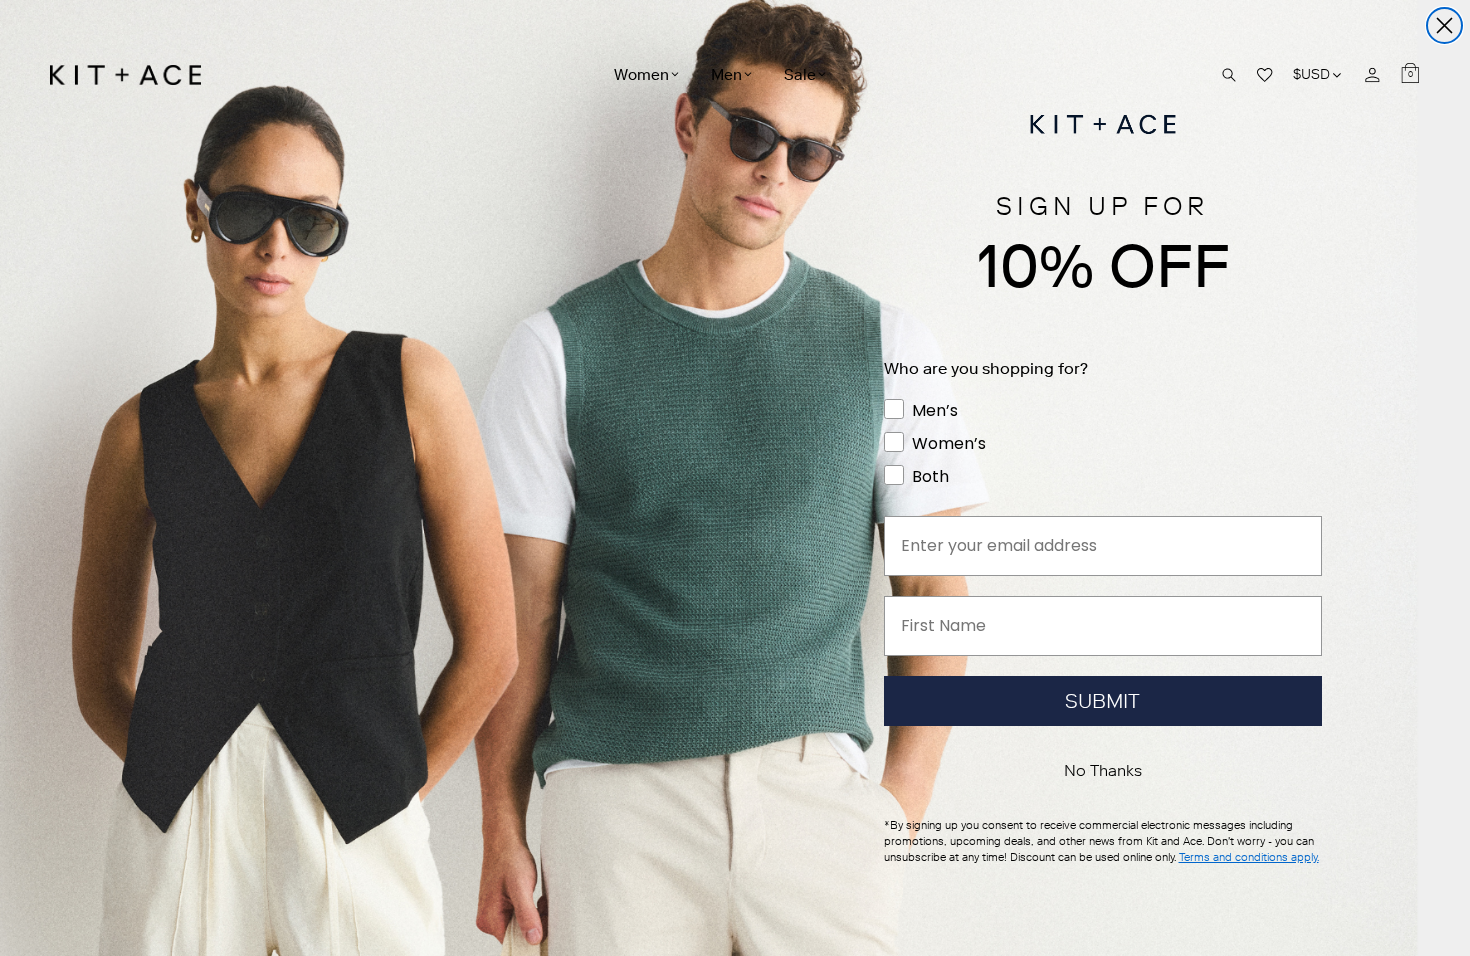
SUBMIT (1102, 701)
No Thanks (1103, 770)
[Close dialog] (1444, 25)
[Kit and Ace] (132, 75)
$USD (1318, 74)
